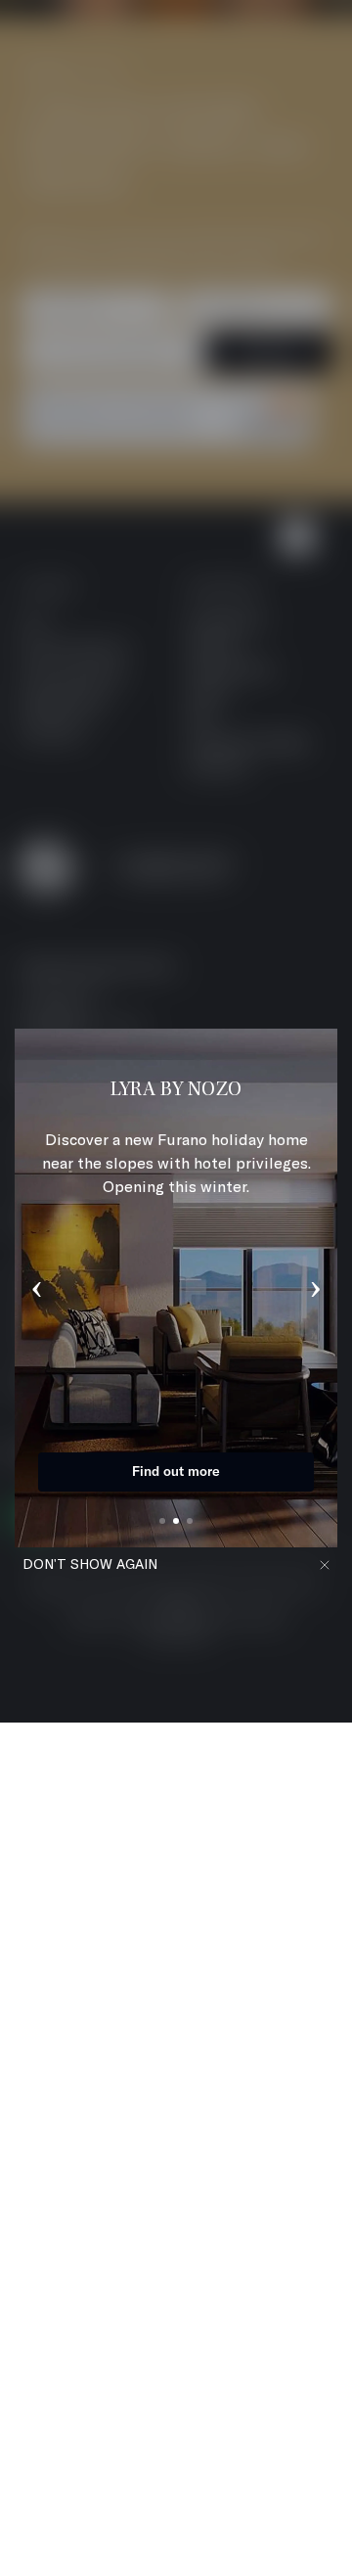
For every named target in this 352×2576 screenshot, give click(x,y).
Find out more (176, 1471)
